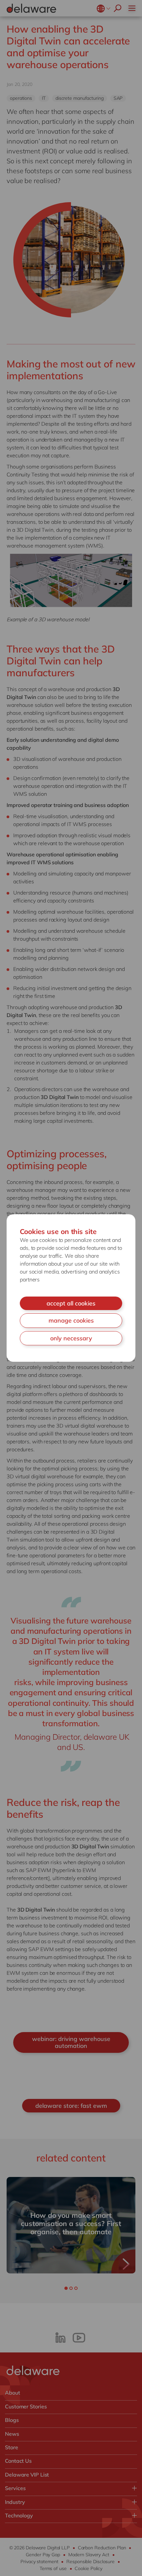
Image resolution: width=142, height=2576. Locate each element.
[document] (71, 1288)
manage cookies (71, 1320)
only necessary (71, 1338)
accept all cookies (71, 1303)
